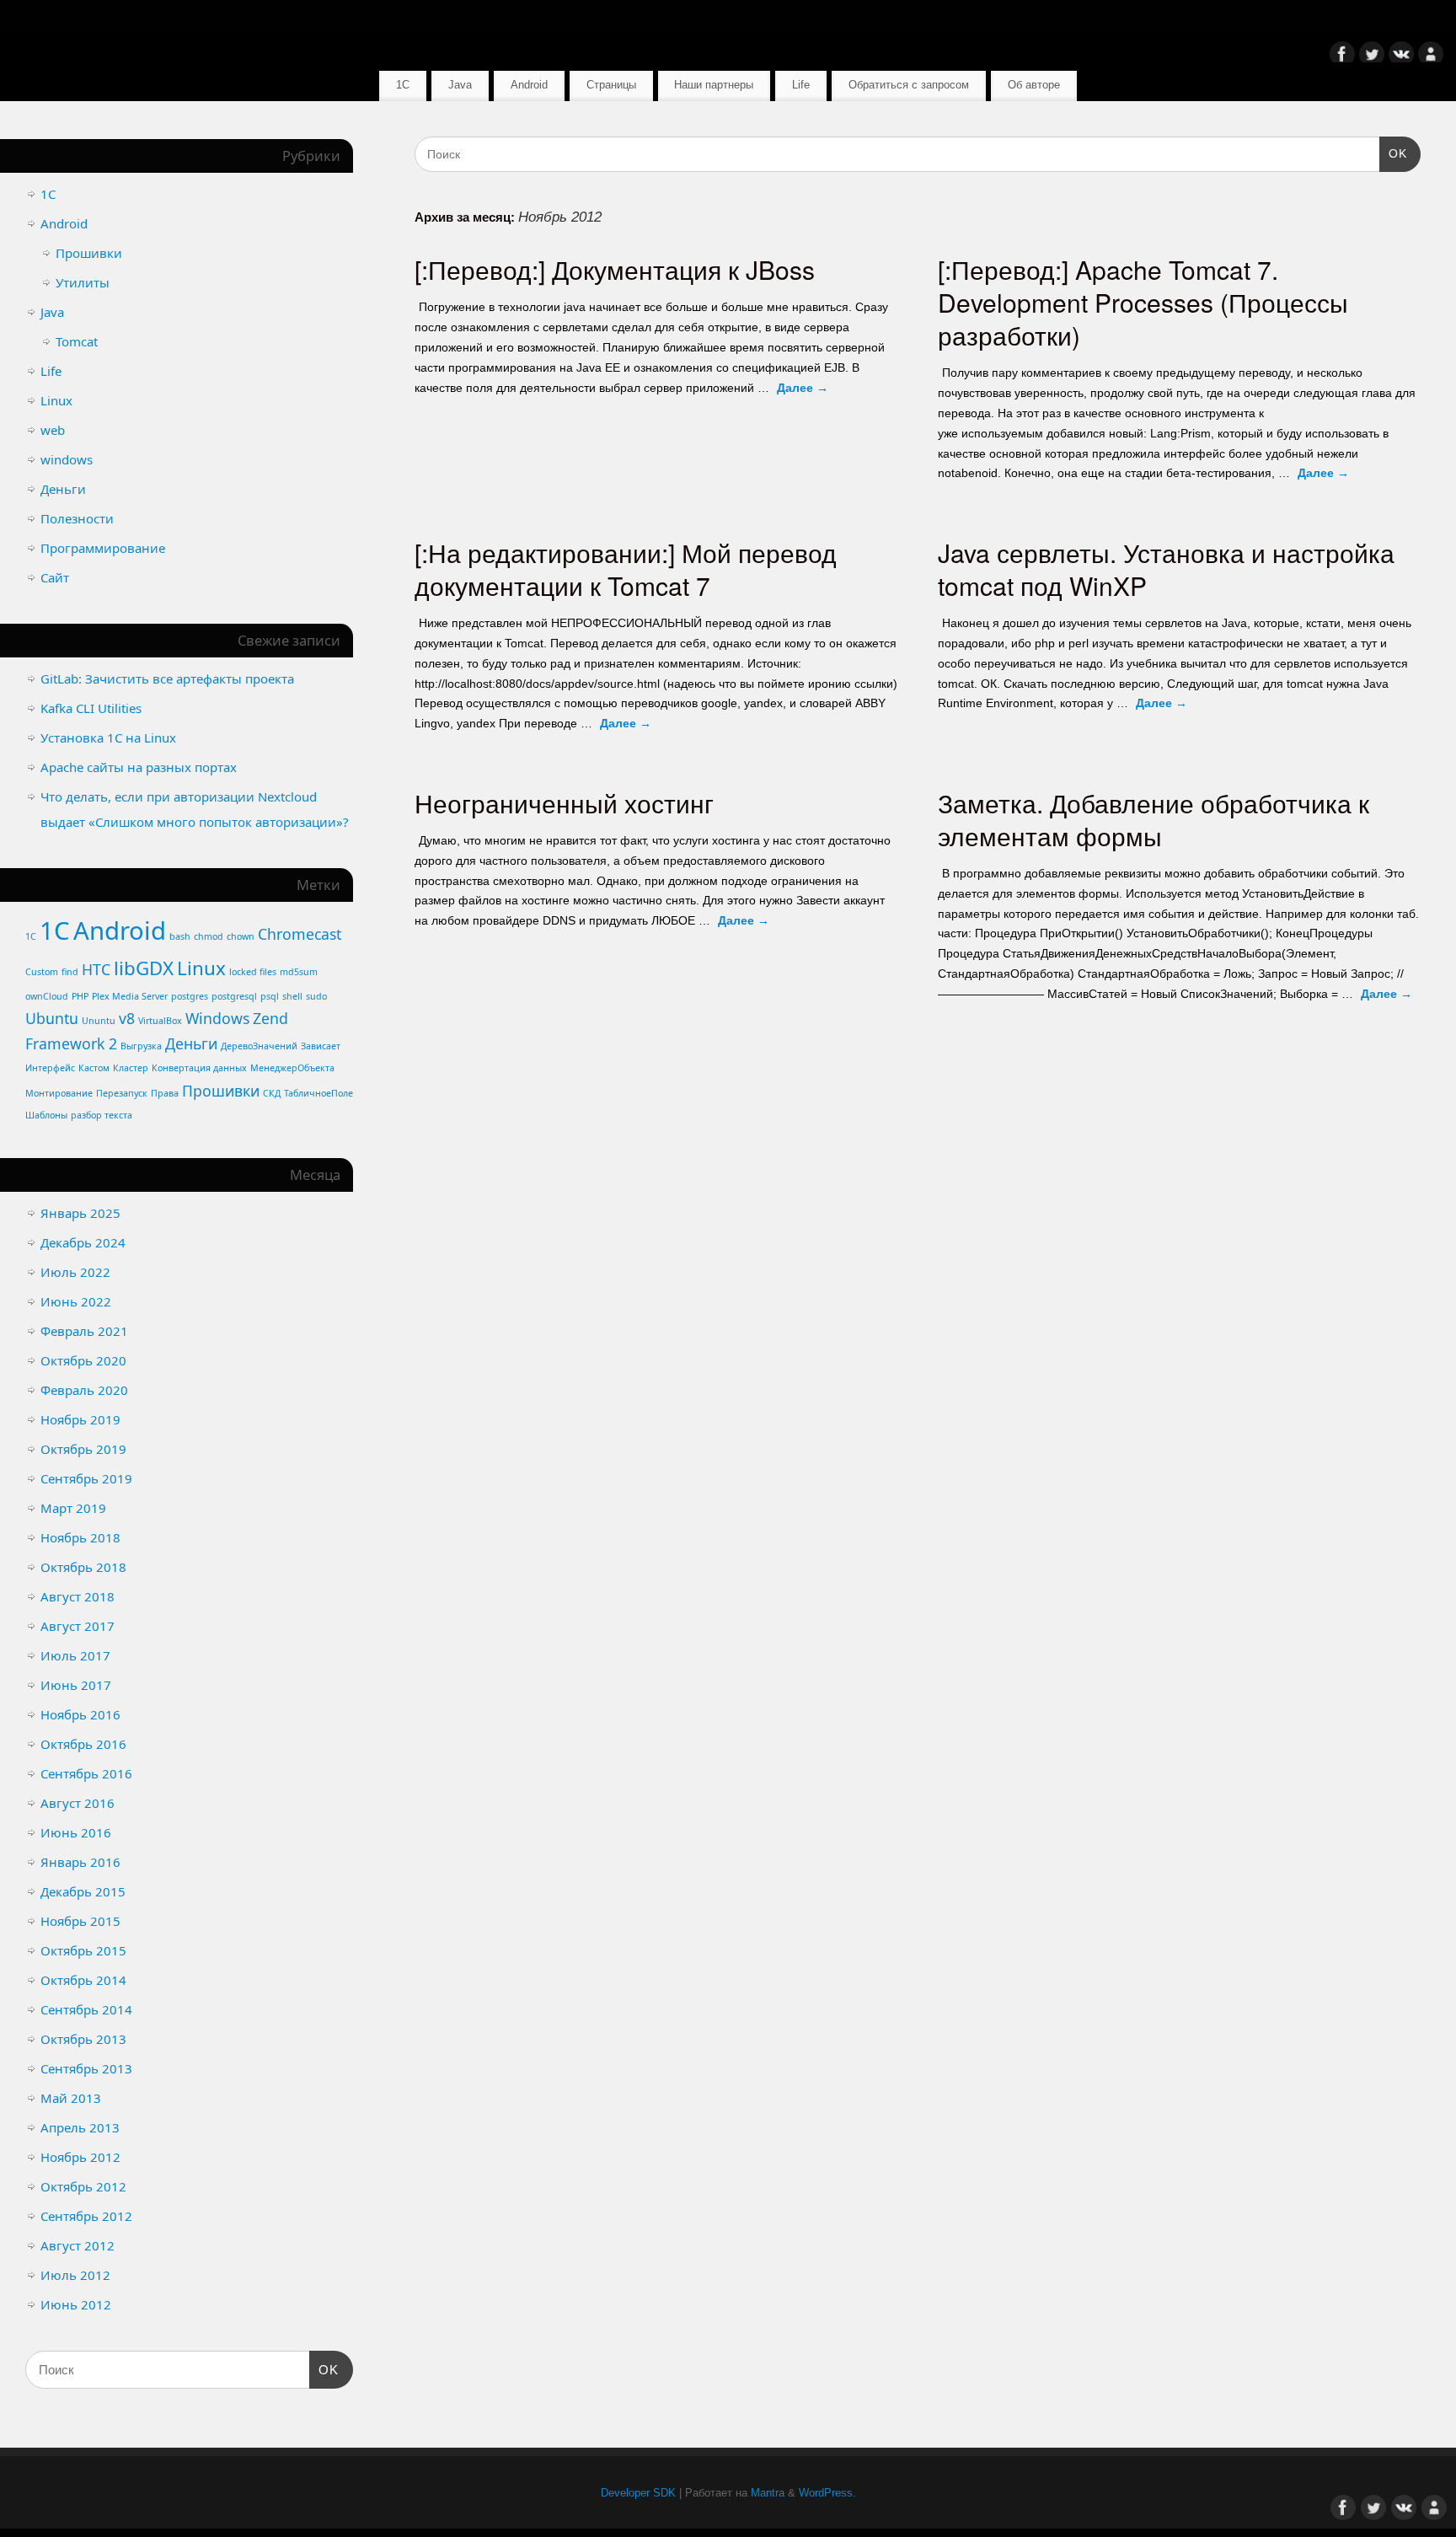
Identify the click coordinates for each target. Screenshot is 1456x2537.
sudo (316, 996)
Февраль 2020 (84, 1390)
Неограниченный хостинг (564, 803)
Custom (42, 972)
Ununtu (99, 1021)
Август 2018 (78, 1596)
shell (292, 996)
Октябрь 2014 (83, 1980)
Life (801, 85)
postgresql (234, 996)
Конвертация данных (199, 1068)
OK (1393, 153)
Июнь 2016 (76, 1832)
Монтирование (59, 1093)
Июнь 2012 (76, 2304)
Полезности (77, 518)
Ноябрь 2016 (80, 1714)
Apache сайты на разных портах (139, 767)
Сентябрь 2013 (86, 2068)
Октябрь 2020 (83, 1360)
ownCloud (47, 996)
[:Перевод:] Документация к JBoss (615, 269)
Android (529, 85)
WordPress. (827, 2493)
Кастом (94, 1068)
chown (241, 936)
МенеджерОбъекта (292, 1068)
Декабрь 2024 (83, 1242)
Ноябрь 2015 (80, 1921)
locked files (253, 972)
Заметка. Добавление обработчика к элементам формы (1154, 819)
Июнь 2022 (76, 1301)
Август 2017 (78, 1626)
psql (270, 996)
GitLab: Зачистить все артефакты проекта (167, 678)
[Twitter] (1372, 57)
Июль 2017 (75, 1655)
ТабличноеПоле (318, 1093)
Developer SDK (638, 2493)
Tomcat (77, 341)
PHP (80, 996)
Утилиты (83, 282)
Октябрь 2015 (83, 1950)
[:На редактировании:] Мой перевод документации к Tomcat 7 (626, 569)
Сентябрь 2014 (86, 2009)
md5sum (299, 972)
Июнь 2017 (76, 1685)
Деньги (63, 489)
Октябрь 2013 (83, 2039)
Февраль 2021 (84, 1331)
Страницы (611, 85)
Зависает (321, 1046)
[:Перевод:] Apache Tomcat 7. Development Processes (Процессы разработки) (1143, 302)
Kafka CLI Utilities (91, 708)
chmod (209, 936)
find (70, 972)
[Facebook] (1342, 57)
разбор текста (102, 1115)
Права (165, 1093)
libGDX (144, 968)
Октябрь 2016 (83, 1744)
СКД (272, 1093)
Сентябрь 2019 (86, 1478)
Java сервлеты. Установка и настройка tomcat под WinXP (1166, 569)
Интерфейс (50, 1068)
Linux (56, 400)
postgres (190, 996)
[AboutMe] (1431, 57)
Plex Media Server (130, 996)
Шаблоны (46, 1115)
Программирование (103, 548)
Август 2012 (78, 2245)
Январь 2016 (80, 1862)
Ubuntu (52, 1018)
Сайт (55, 577)
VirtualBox (160, 1021)
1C (31, 936)
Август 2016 (78, 1803)
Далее (803, 388)
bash (180, 936)
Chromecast (300, 934)
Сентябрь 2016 (86, 1773)
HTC (96, 969)
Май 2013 (71, 2098)
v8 (127, 1018)
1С (403, 85)
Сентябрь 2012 (86, 2216)
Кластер (131, 1068)
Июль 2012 (75, 2275)
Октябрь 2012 (83, 2186)
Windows (217, 1018)
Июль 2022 (75, 1272)
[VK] (1401, 57)
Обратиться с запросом (909, 85)
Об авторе (1034, 85)
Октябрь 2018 (83, 1567)
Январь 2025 (80, 1213)
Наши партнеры (714, 85)
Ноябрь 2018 (80, 1537)
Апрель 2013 (80, 2127)
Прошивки (89, 253)
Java (460, 85)
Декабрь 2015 (83, 1891)
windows (67, 459)
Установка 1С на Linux (108, 737)
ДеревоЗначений (259, 1046)
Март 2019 (73, 1508)
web (53, 430)
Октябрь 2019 (83, 1449)
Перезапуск (122, 1093)
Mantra (768, 2493)
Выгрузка (141, 1046)
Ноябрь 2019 (80, 1419)
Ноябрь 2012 (80, 2157)
